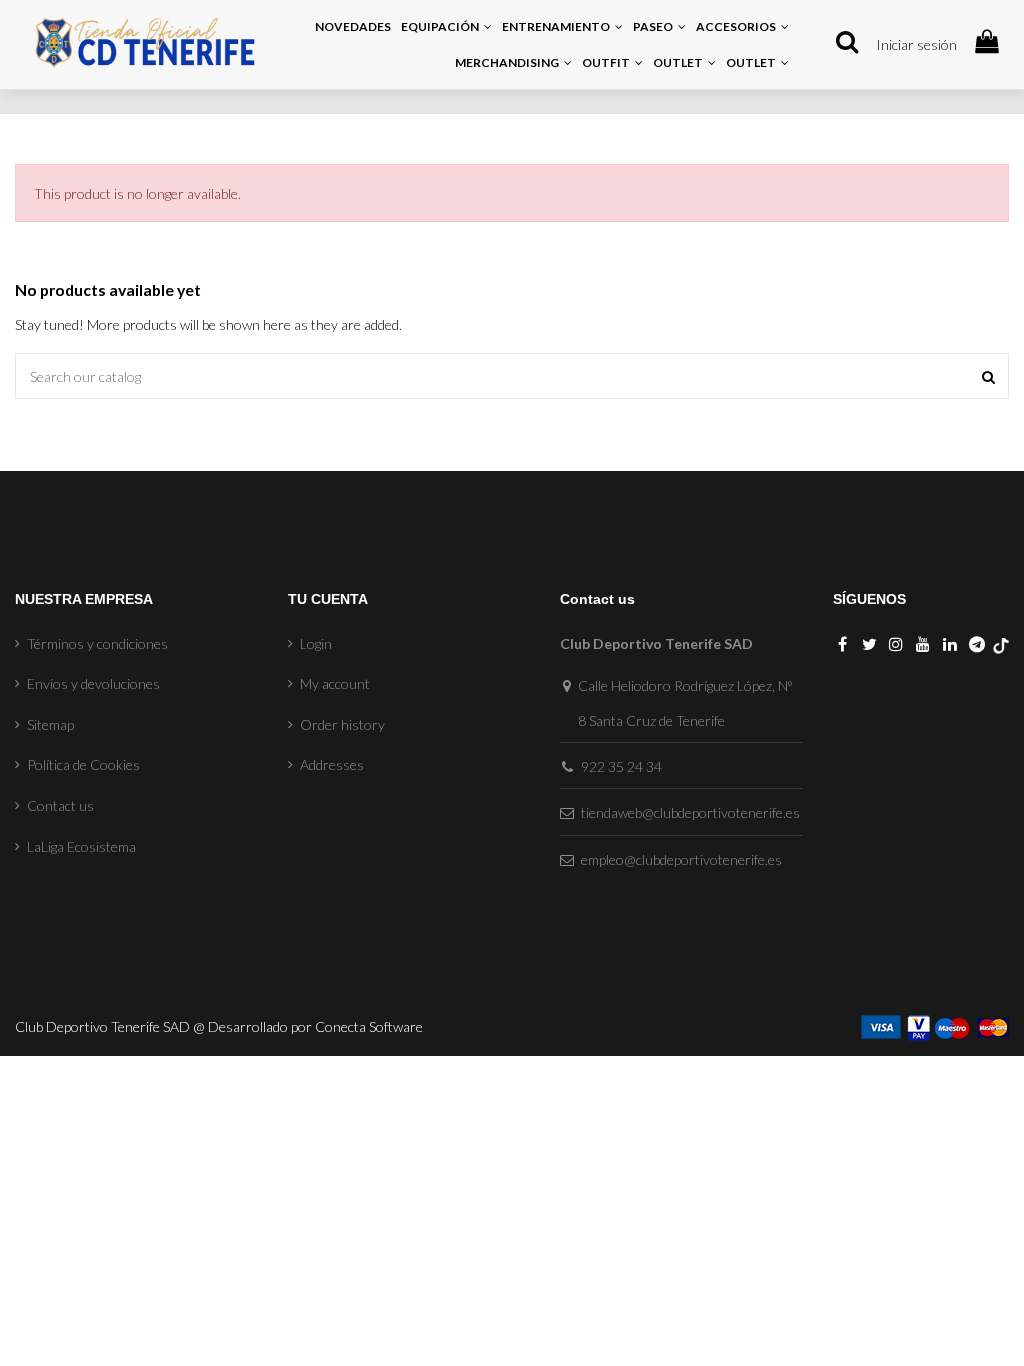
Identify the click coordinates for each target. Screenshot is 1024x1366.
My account (335, 683)
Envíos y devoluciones (93, 683)
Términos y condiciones (97, 643)
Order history (342, 724)
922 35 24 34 (621, 766)
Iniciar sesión (916, 44)
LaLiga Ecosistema (81, 846)
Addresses (332, 764)
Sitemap (50, 724)
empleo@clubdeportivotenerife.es (681, 859)
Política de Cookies (83, 764)
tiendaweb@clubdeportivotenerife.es (690, 812)
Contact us (60, 805)
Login (316, 643)
